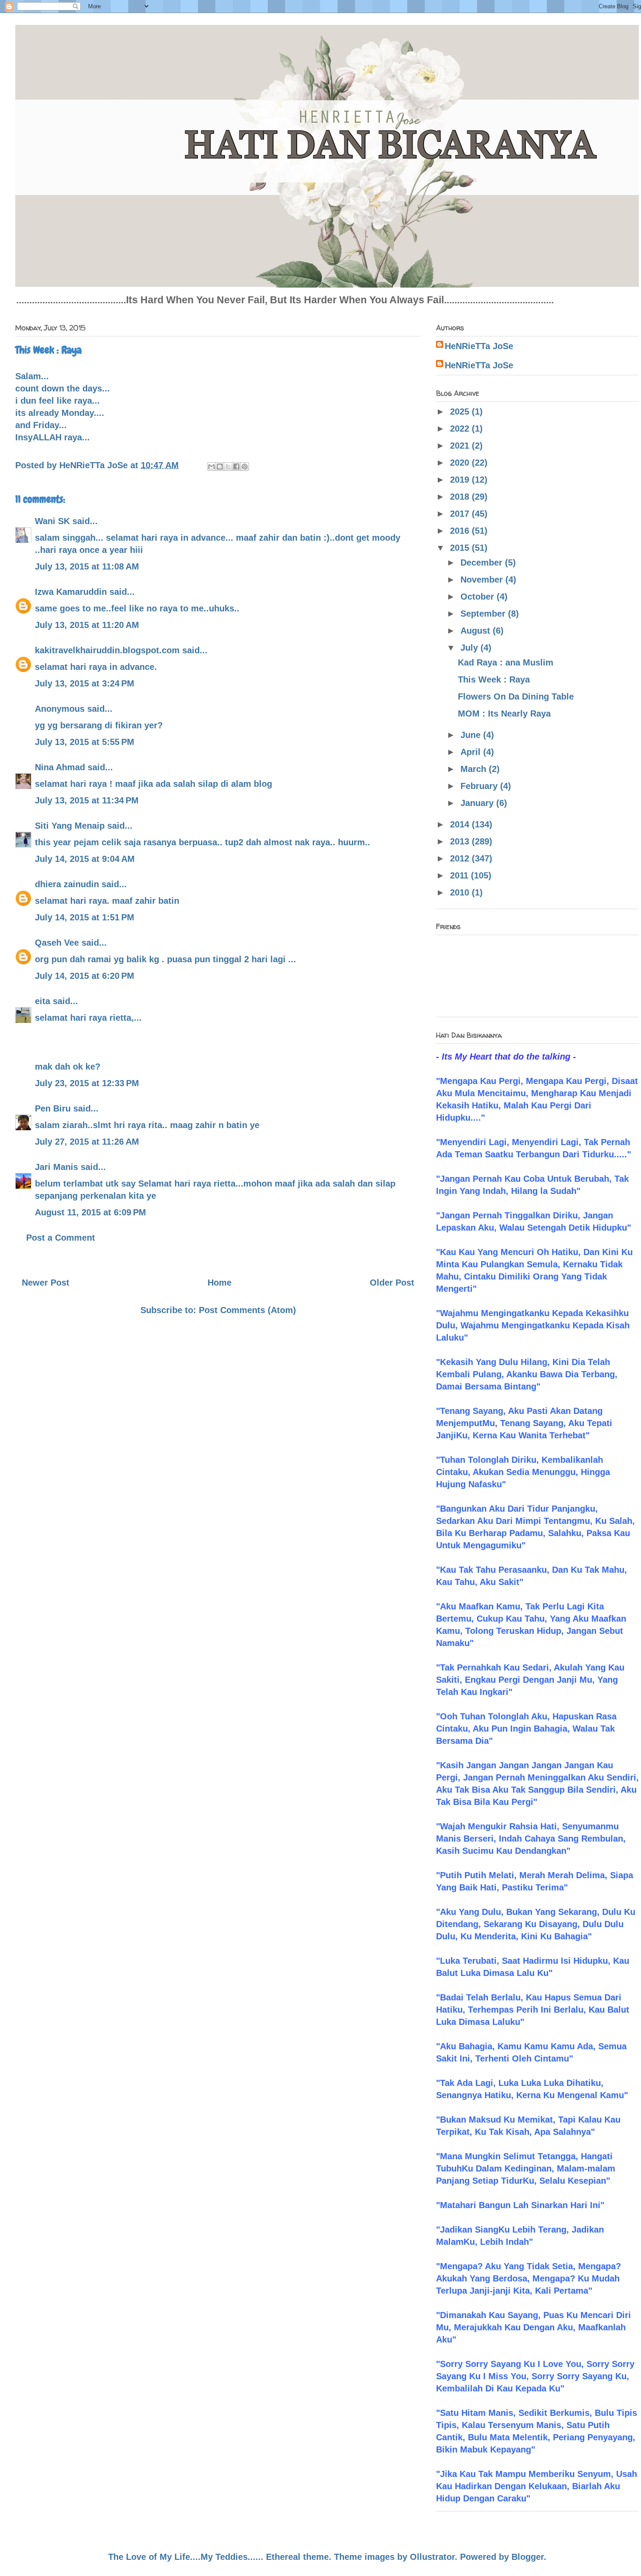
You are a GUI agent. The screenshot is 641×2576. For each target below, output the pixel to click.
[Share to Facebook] (236, 466)
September (484, 614)
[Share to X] (228, 466)
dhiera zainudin (67, 884)
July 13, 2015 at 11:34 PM (87, 800)
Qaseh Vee (57, 943)
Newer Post (46, 1283)
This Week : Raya (494, 679)
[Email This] (211, 466)
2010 (461, 892)
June (472, 735)
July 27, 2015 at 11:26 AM (87, 1142)
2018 (461, 497)
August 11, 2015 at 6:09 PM (90, 1212)
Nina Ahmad (60, 767)
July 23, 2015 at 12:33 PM (87, 1083)
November (483, 580)
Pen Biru (53, 1108)
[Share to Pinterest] (245, 466)
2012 (461, 858)
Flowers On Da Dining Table (516, 696)
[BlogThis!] (220, 466)
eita (43, 1001)
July (471, 648)
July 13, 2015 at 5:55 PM (85, 742)
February (480, 786)
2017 (461, 514)
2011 (460, 875)
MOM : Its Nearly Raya (504, 713)
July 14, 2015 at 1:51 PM (85, 917)
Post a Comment (61, 1238)
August (477, 631)
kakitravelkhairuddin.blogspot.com (107, 650)
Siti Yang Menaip (70, 826)
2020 (461, 463)
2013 (461, 841)
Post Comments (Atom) (247, 1310)
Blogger (528, 2557)
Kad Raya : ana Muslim (506, 662)
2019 (461, 480)
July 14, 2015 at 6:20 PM (85, 976)
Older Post (392, 1283)
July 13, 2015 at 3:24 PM (85, 683)
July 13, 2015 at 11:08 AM (87, 566)
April (472, 752)
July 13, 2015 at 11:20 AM (87, 625)
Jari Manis (56, 1167)
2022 (461, 429)
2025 (461, 412)
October (479, 597)
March (475, 769)
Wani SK (52, 521)
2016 (461, 531)
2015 (461, 548)
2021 (461, 446)
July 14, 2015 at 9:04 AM (85, 859)
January (478, 803)
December (483, 563)
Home (220, 1283)
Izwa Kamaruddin (71, 592)
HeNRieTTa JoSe (479, 346)
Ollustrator (432, 2557)
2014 (461, 824)
